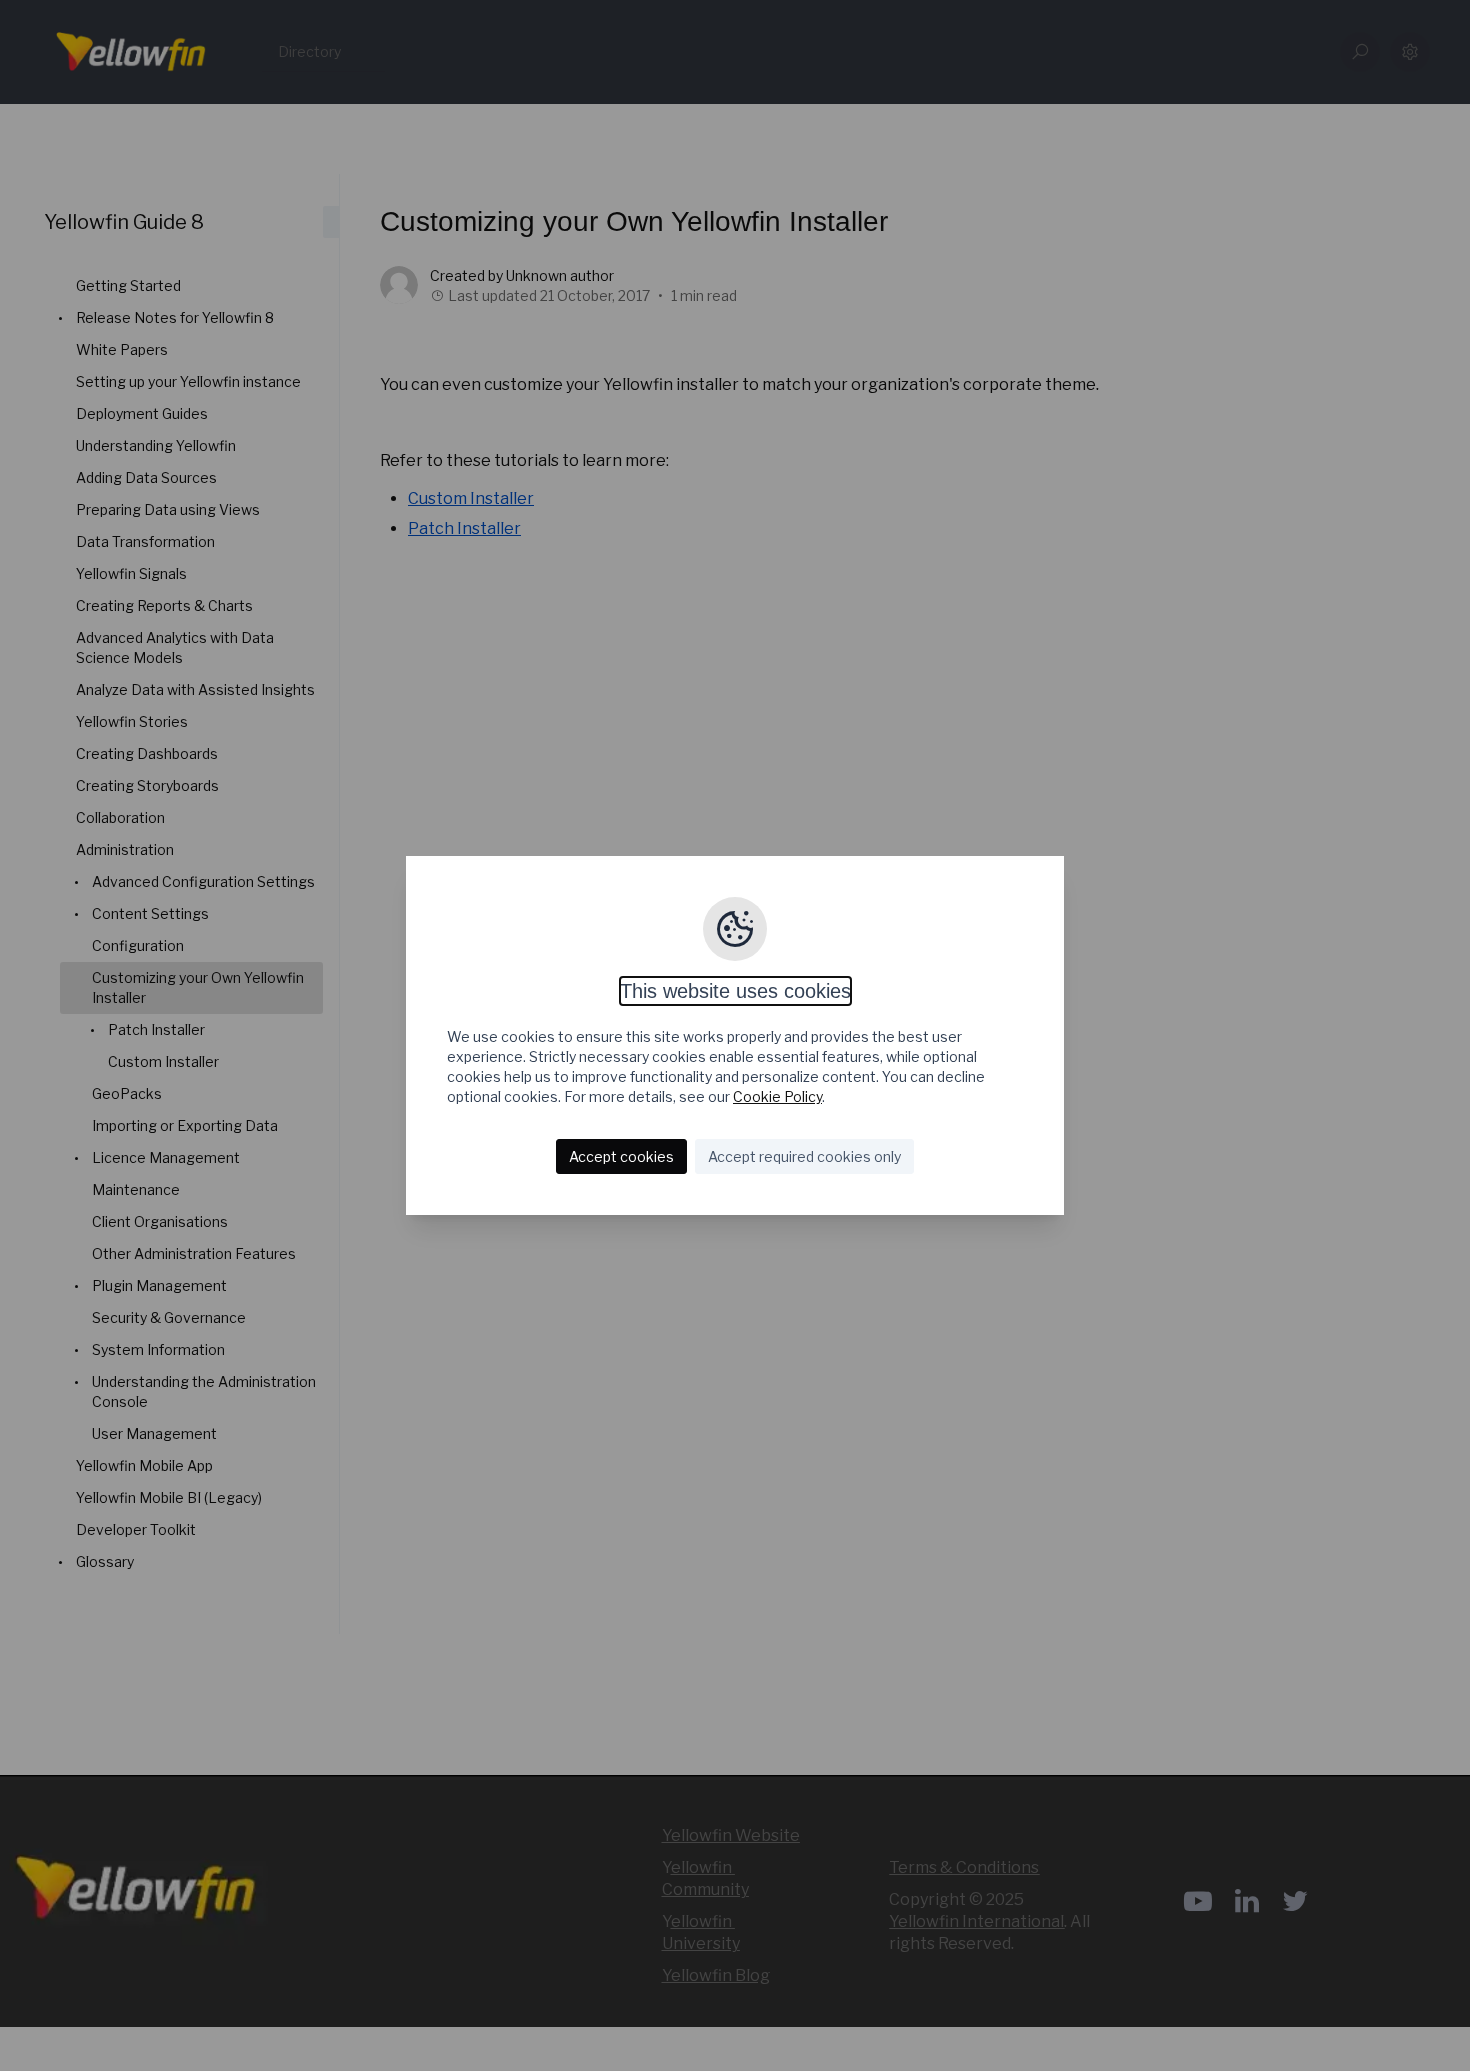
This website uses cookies (735, 991)
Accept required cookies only (804, 1156)
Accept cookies (621, 1156)
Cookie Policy (777, 1096)
